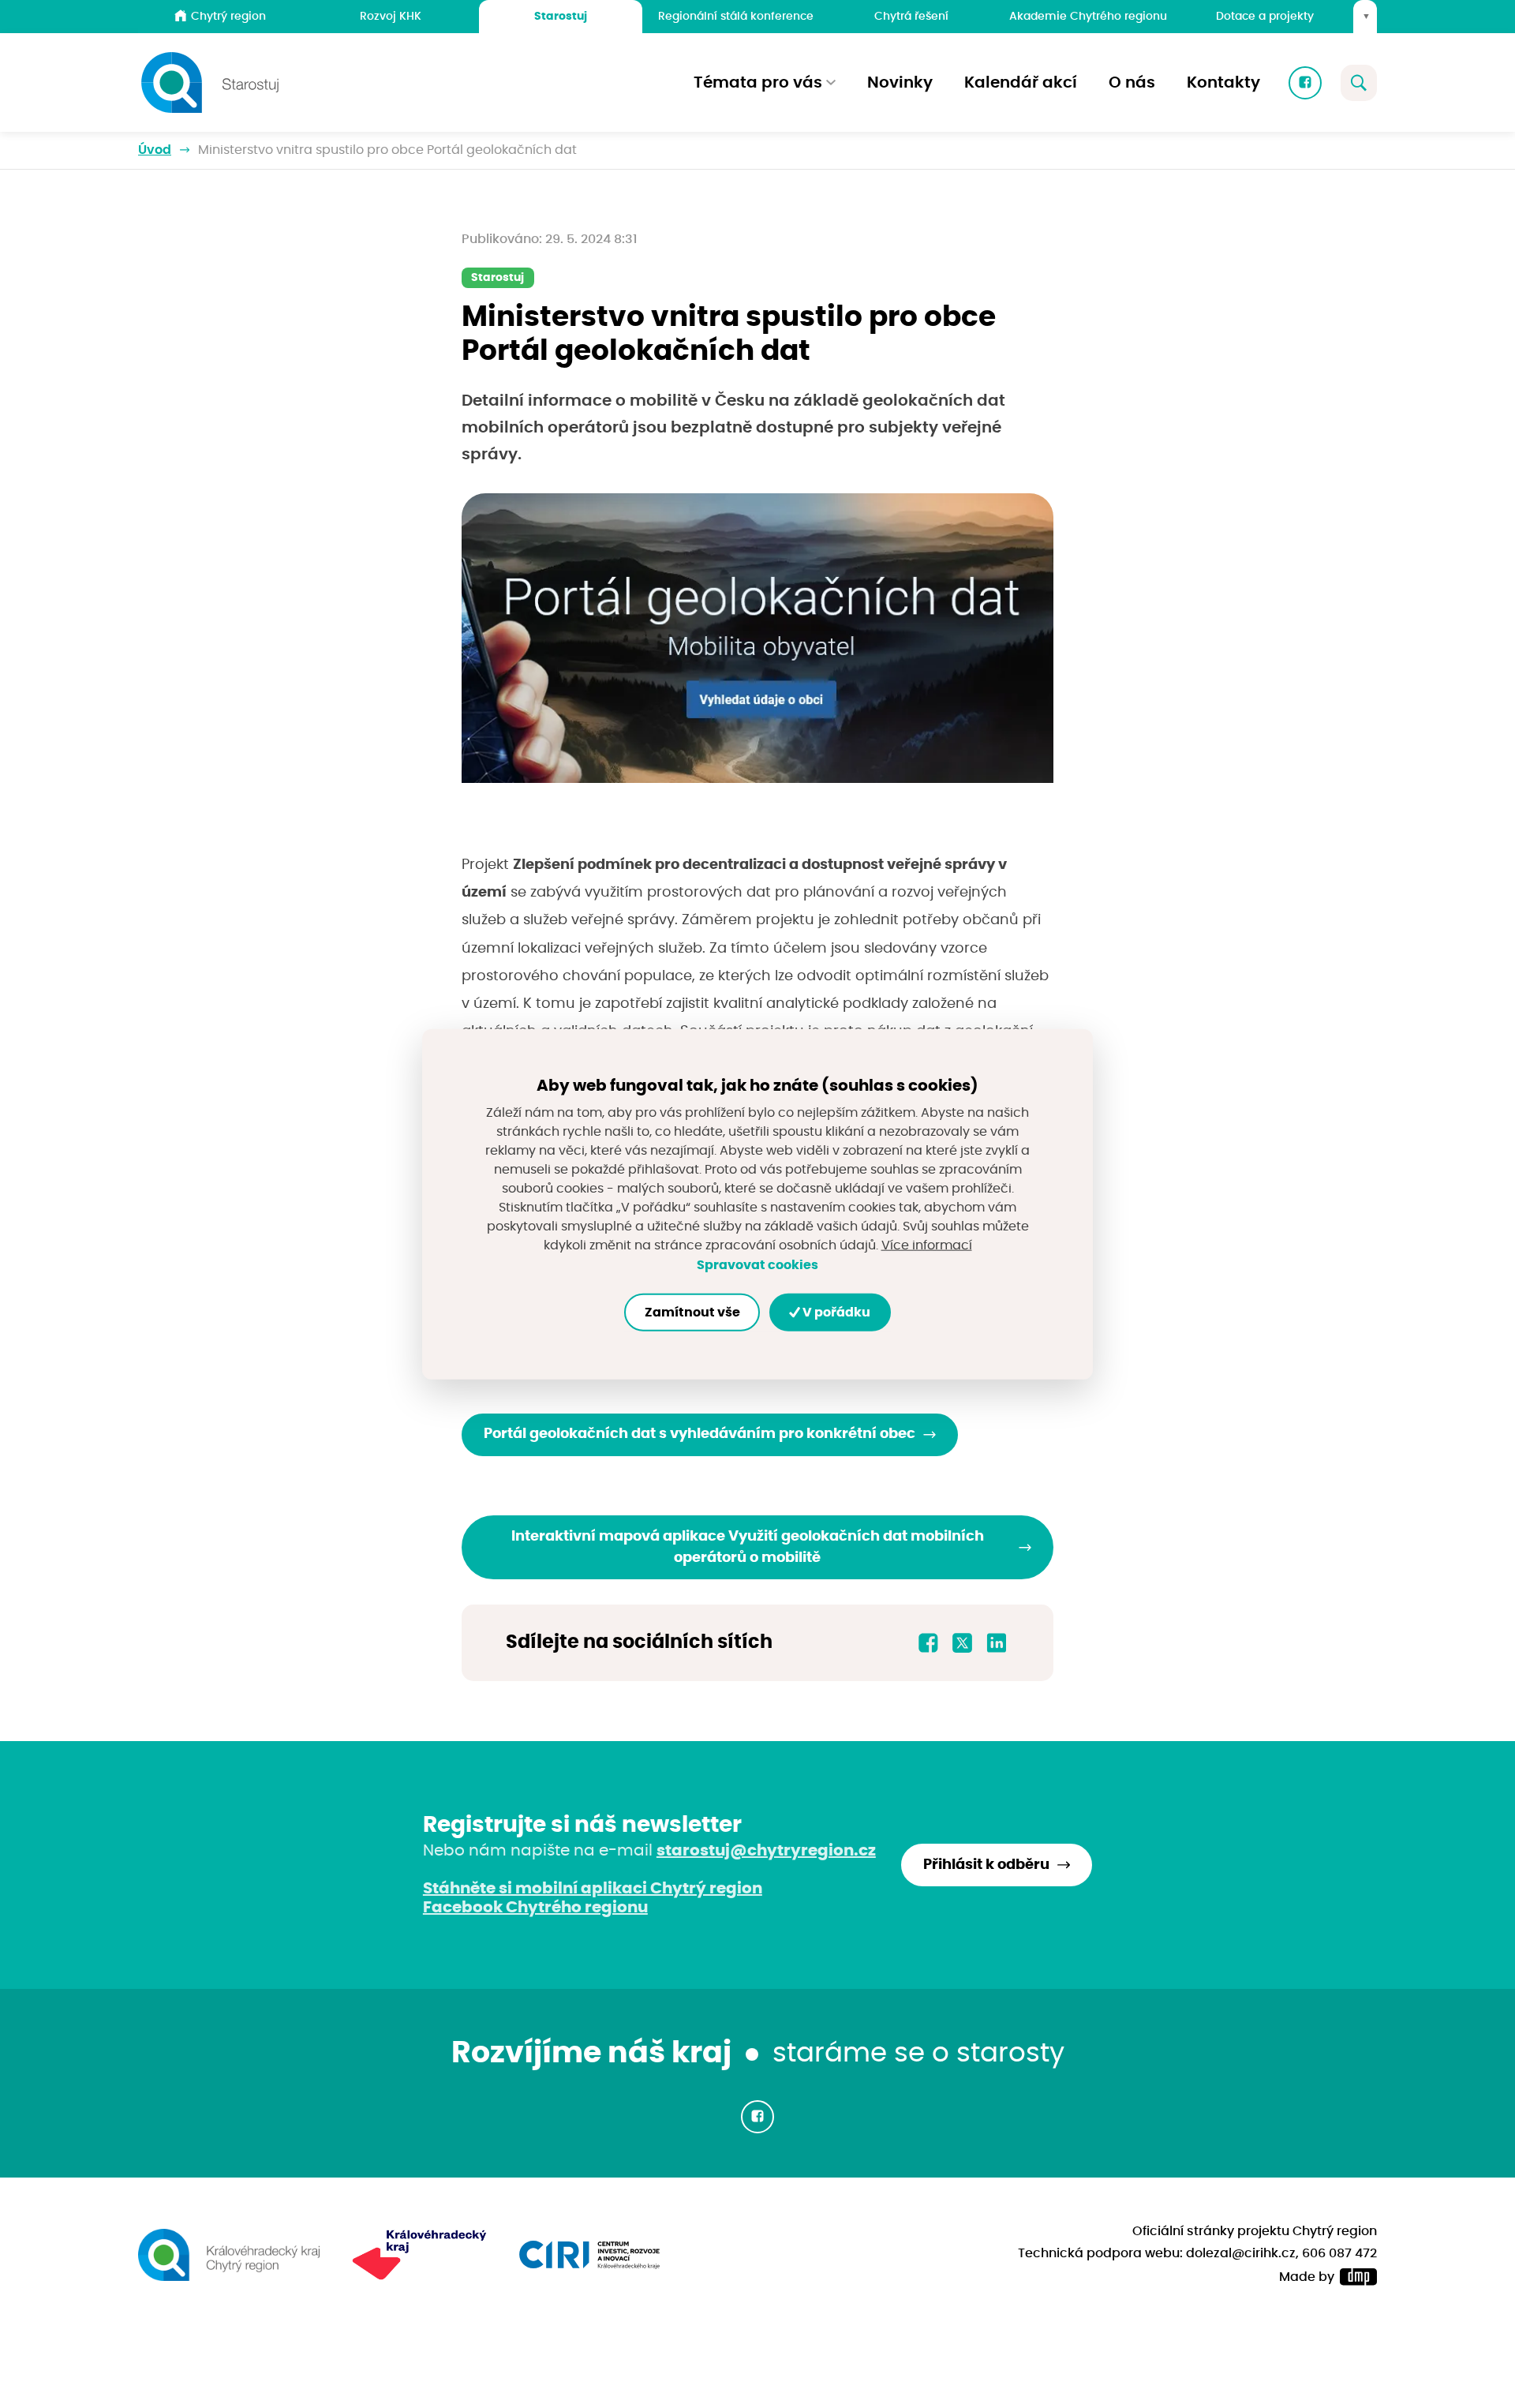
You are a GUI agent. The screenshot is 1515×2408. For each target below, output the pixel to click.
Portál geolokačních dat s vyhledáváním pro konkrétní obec (700, 1434)
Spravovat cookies (757, 1265)
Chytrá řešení (911, 16)
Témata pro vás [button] (758, 83)
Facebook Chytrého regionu (535, 1908)
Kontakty (1223, 83)
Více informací (927, 1245)
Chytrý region (228, 16)
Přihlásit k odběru (986, 1865)
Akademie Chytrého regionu (1088, 16)
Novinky (900, 83)
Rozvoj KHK (391, 16)
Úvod (155, 150)
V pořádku (835, 1313)
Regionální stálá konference (736, 16)
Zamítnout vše (692, 1313)
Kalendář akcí (1021, 83)
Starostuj (561, 16)
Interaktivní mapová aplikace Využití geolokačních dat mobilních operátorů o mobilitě (748, 1547)
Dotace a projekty (1265, 16)
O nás (1132, 83)
